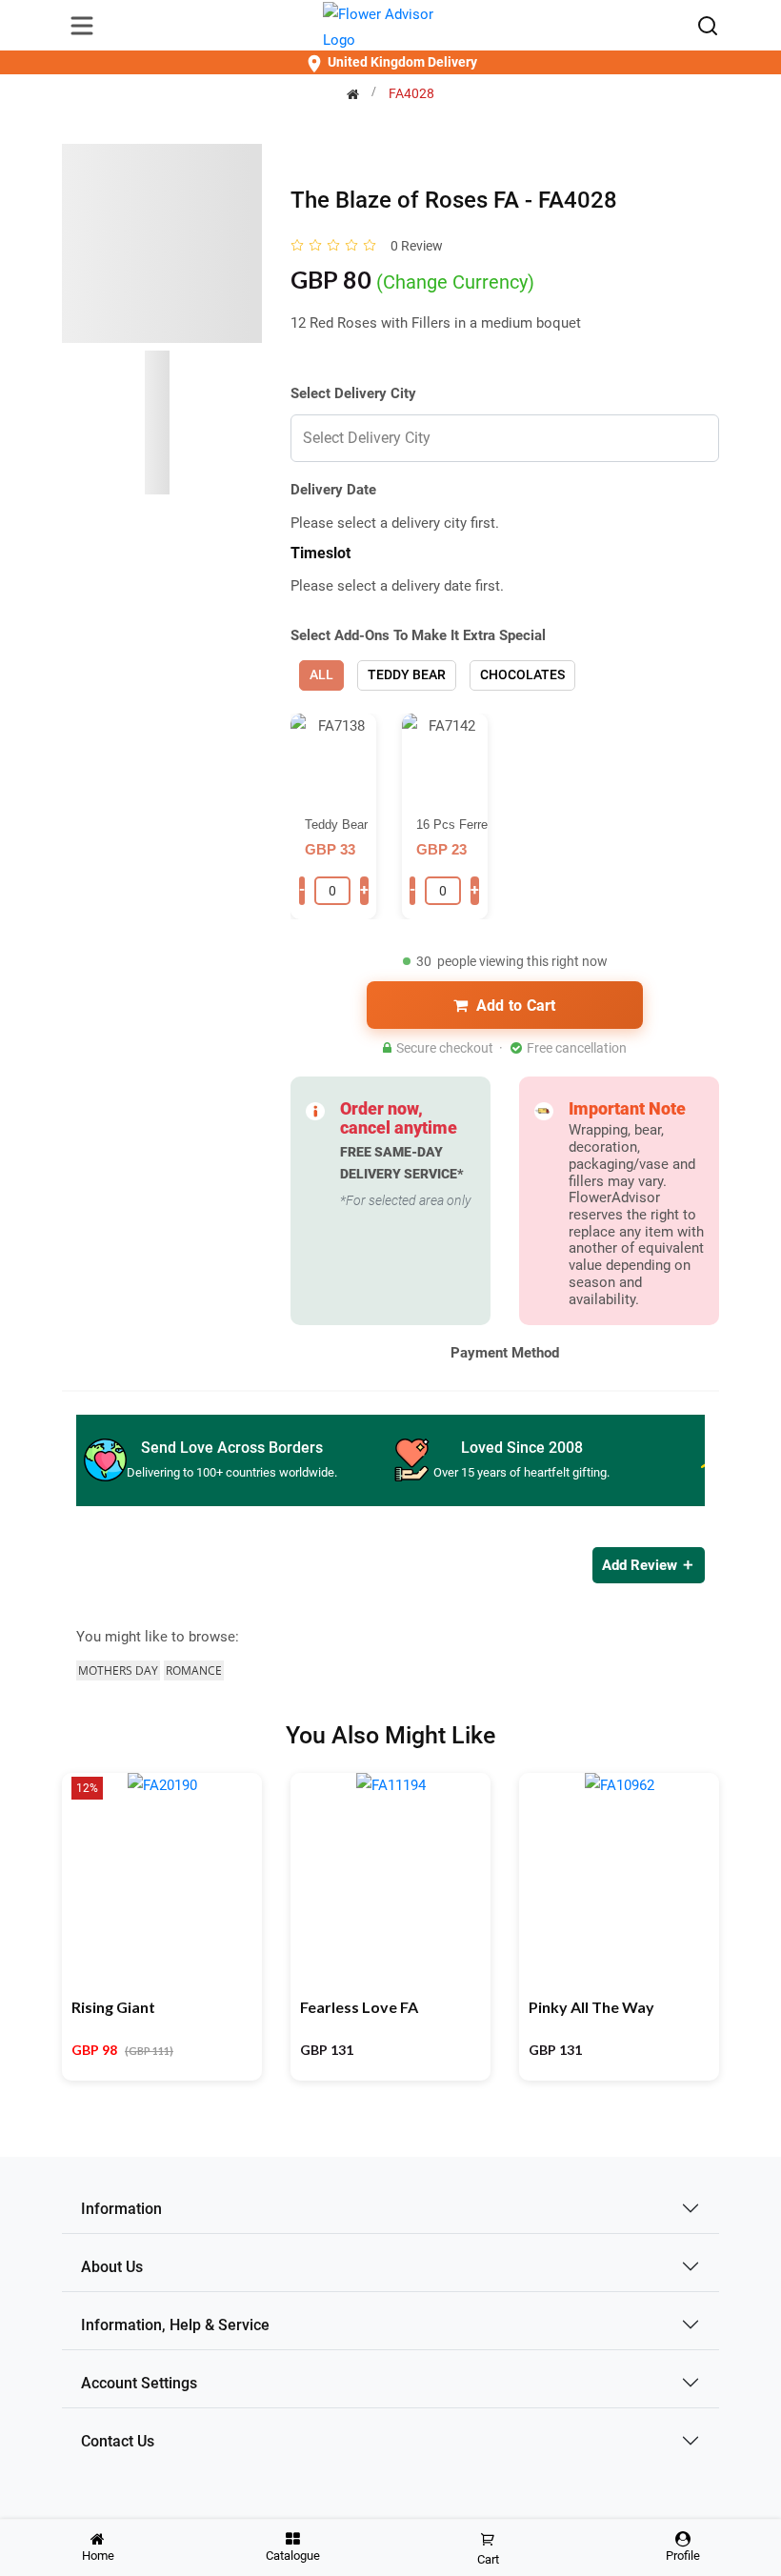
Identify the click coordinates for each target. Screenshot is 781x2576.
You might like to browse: (158, 1637)
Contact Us (118, 2441)
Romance (194, 1670)
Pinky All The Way (591, 2007)
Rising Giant (113, 2007)
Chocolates (522, 674)
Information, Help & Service (175, 2325)
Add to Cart (516, 1006)
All (321, 674)
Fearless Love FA (359, 2007)
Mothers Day (118, 1670)
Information (121, 2209)
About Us (112, 2267)
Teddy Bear (407, 674)
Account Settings (139, 2383)
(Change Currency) (455, 282)
